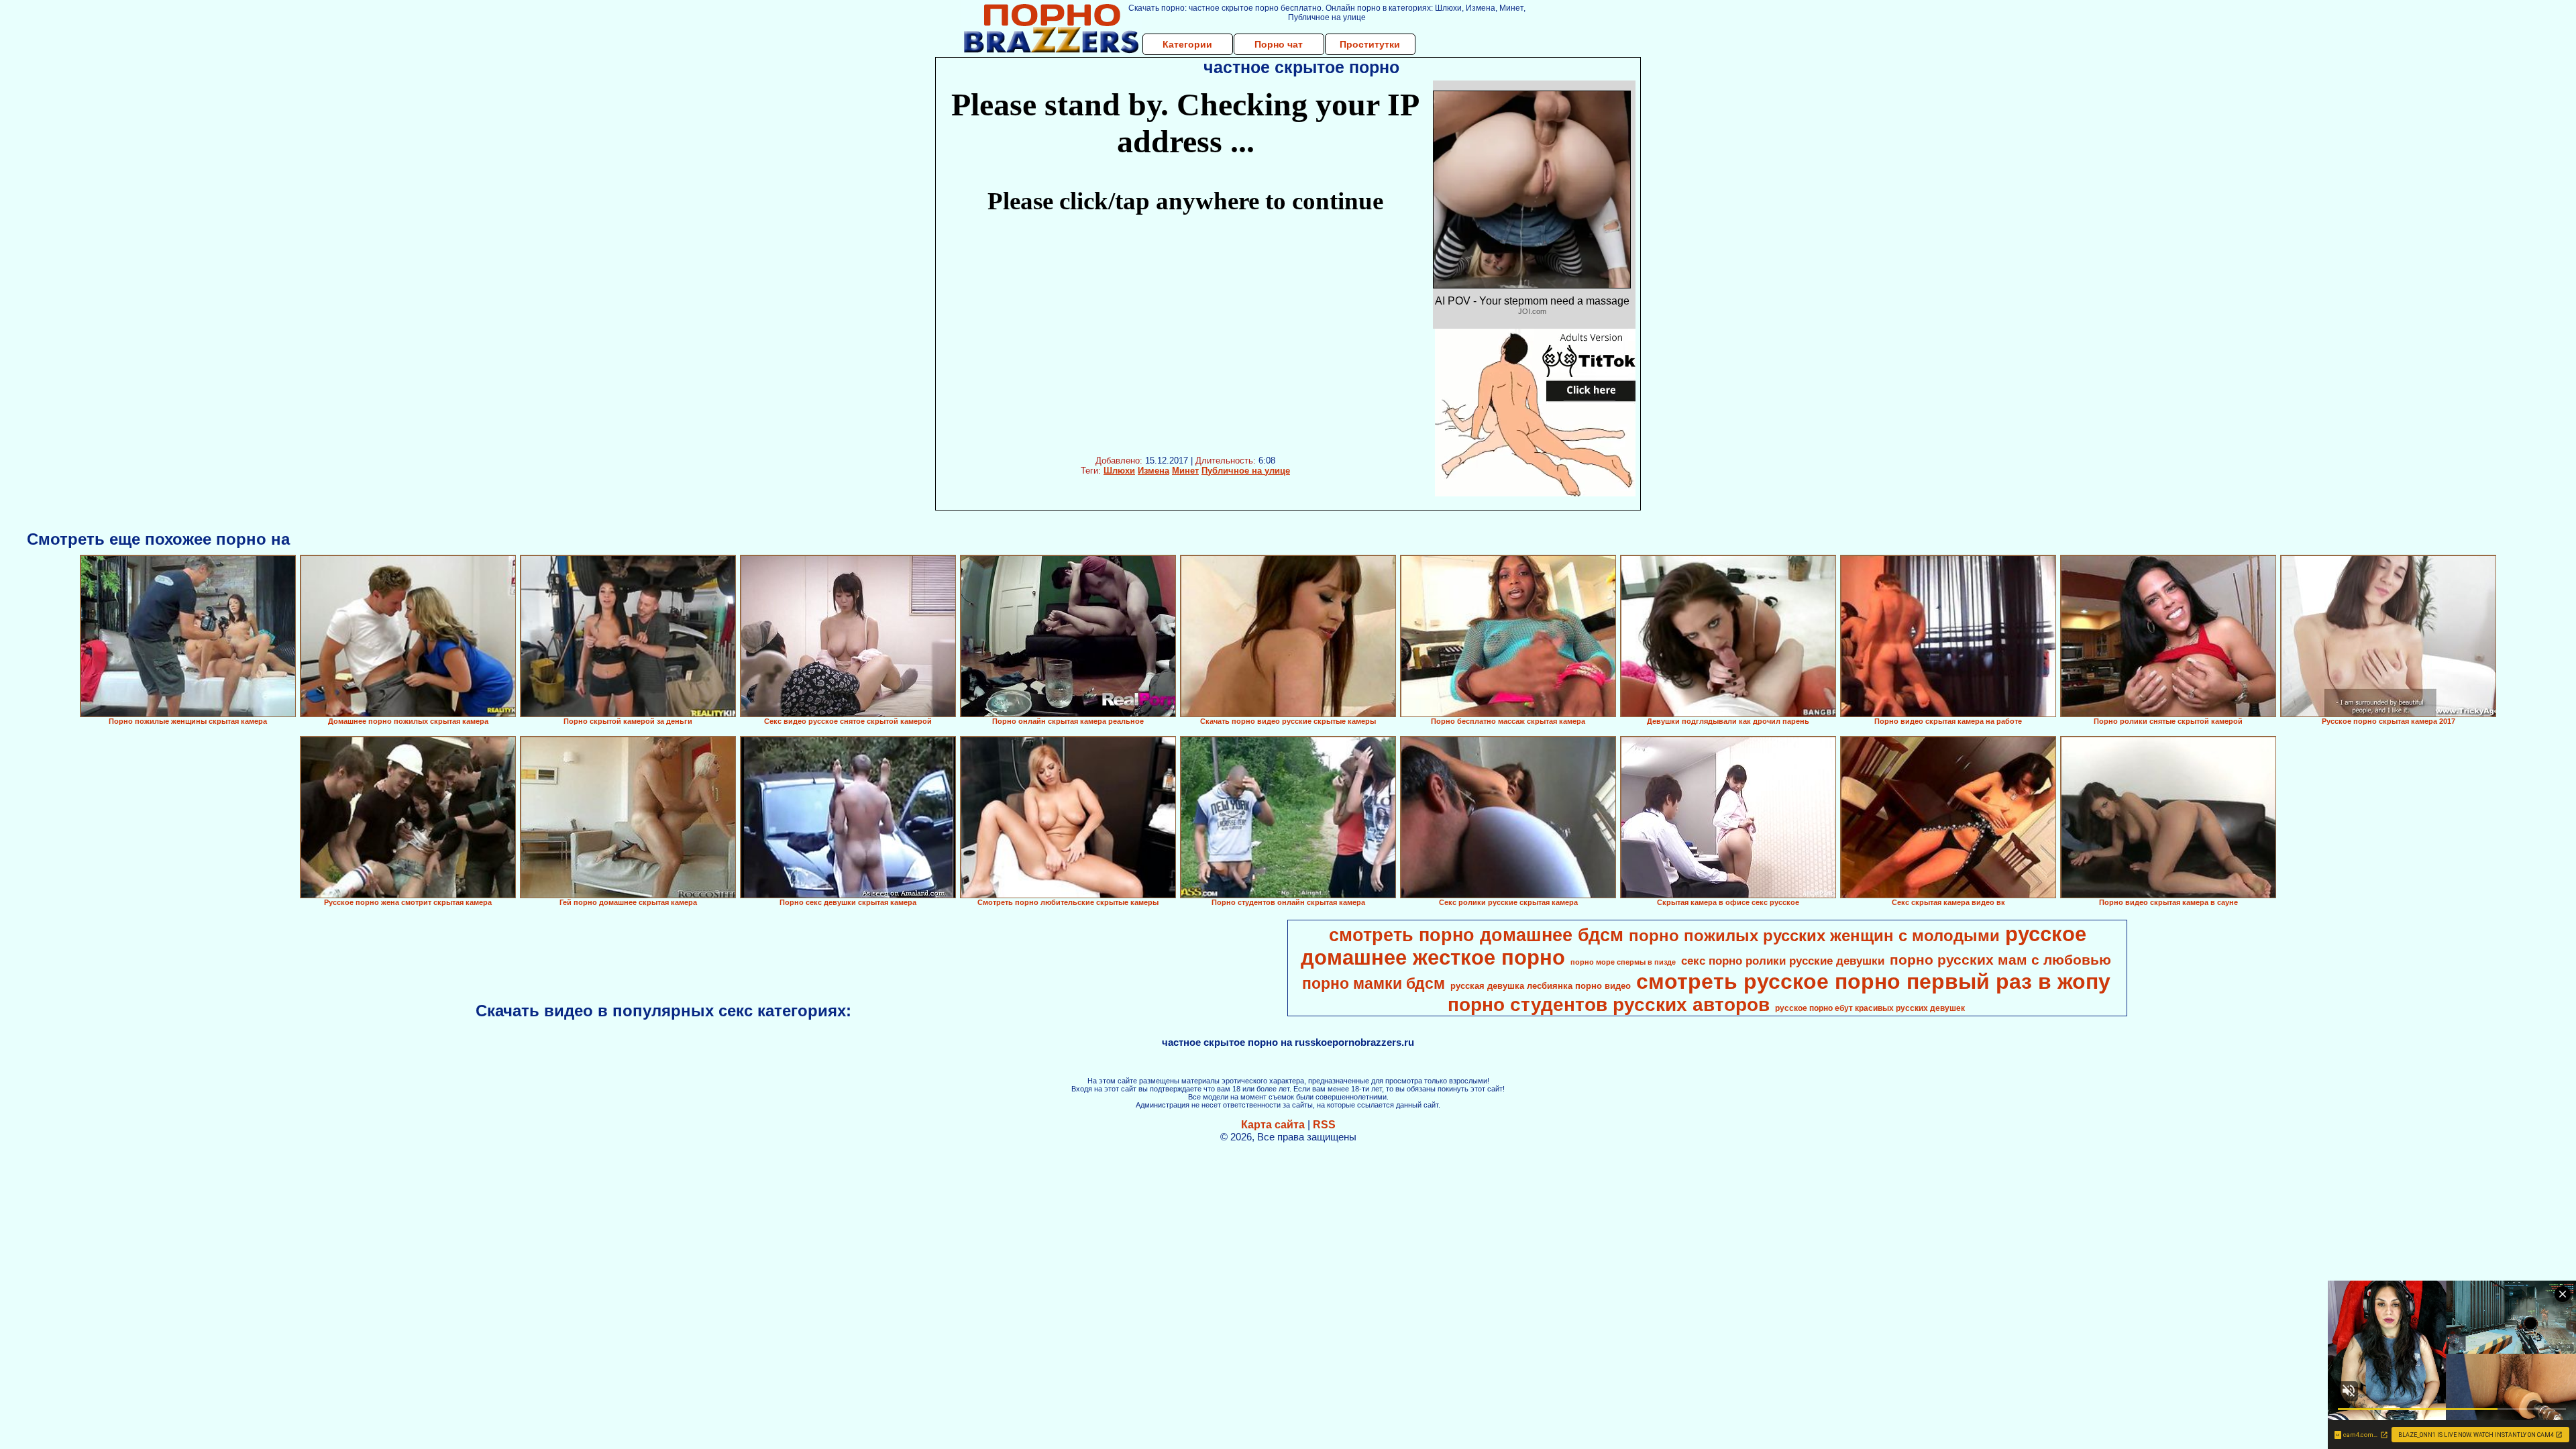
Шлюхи (1119, 471)
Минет (1185, 471)
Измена (1153, 471)
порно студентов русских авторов (1609, 1005)
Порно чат (1279, 44)
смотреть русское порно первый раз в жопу (1873, 981)
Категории (1187, 44)
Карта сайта (1273, 1125)
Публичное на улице (1246, 471)
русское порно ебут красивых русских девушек (1870, 1008)
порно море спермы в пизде (1623, 962)
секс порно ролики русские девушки (1783, 961)
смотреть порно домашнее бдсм (1476, 935)
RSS (1324, 1125)
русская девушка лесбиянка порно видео (1541, 986)
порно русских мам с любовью (2000, 960)
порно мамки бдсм (1374, 983)
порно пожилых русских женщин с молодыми (1814, 935)
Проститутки (1370, 44)
